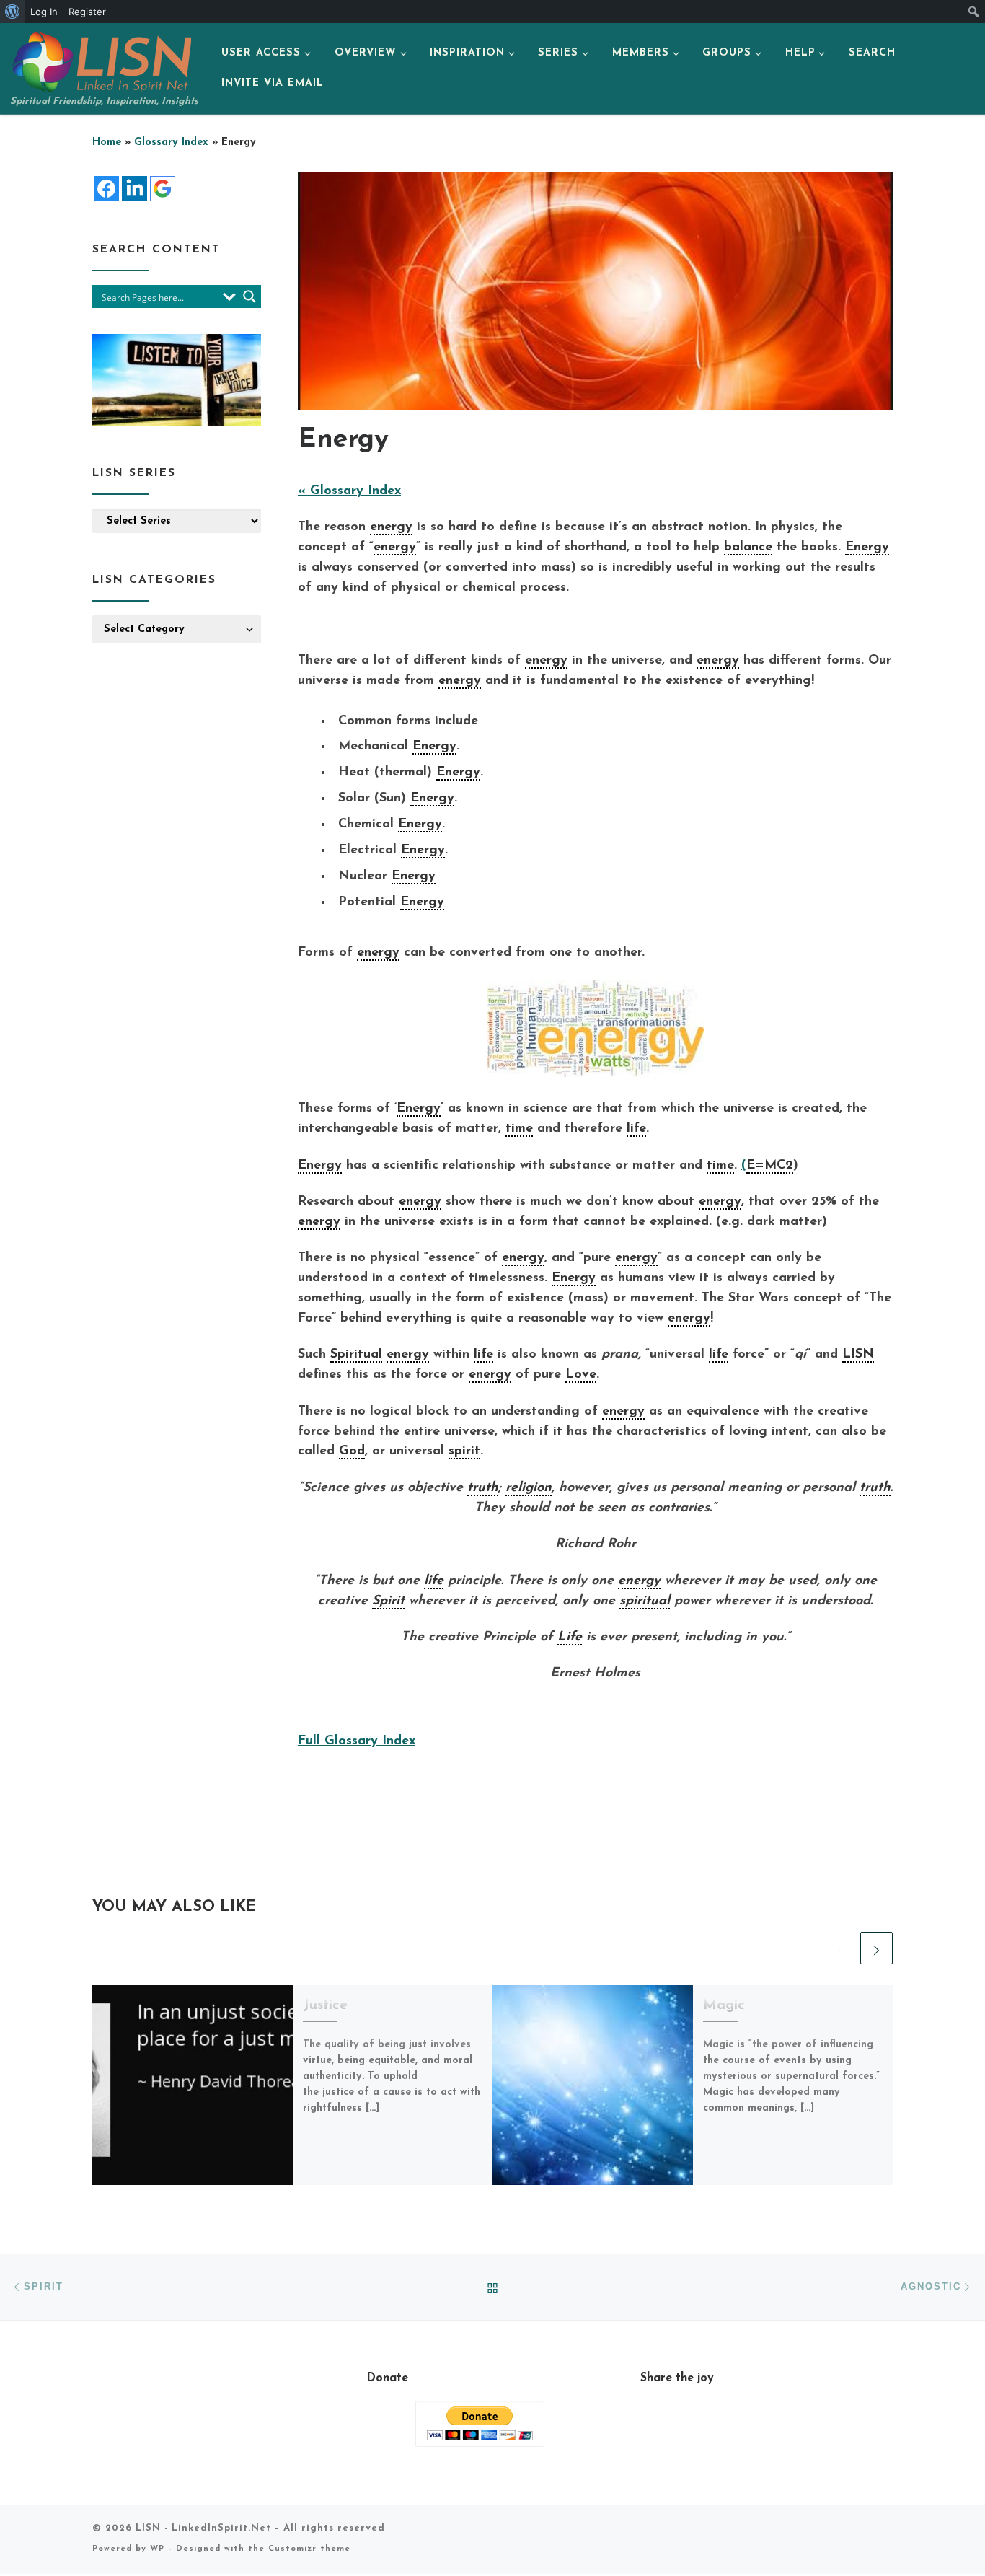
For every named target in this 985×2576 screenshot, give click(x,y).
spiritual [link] (645, 1601)
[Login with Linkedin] (134, 189)
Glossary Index (171, 142)
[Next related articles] (876, 1948)
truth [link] (483, 1488)
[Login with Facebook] (106, 189)
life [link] (636, 1129)
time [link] (519, 1129)
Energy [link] (867, 548)
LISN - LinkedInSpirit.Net (203, 2528)
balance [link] (748, 548)
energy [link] (391, 527)
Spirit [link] (388, 1601)
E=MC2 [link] (770, 1166)
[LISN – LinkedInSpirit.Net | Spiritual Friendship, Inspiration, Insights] (101, 60)
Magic (724, 2005)
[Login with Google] (163, 189)
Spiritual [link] (356, 1355)
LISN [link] (858, 1355)
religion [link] (529, 1488)
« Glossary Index (349, 491)
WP (157, 2549)
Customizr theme (309, 2549)
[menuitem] (13, 12)
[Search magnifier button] (249, 296)
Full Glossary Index (357, 1741)
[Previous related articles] (840, 1948)
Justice (325, 2005)
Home (107, 142)
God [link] (352, 1451)
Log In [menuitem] (44, 12)
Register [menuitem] (87, 12)
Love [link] (581, 1375)
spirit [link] (464, 1451)
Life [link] (570, 1638)
